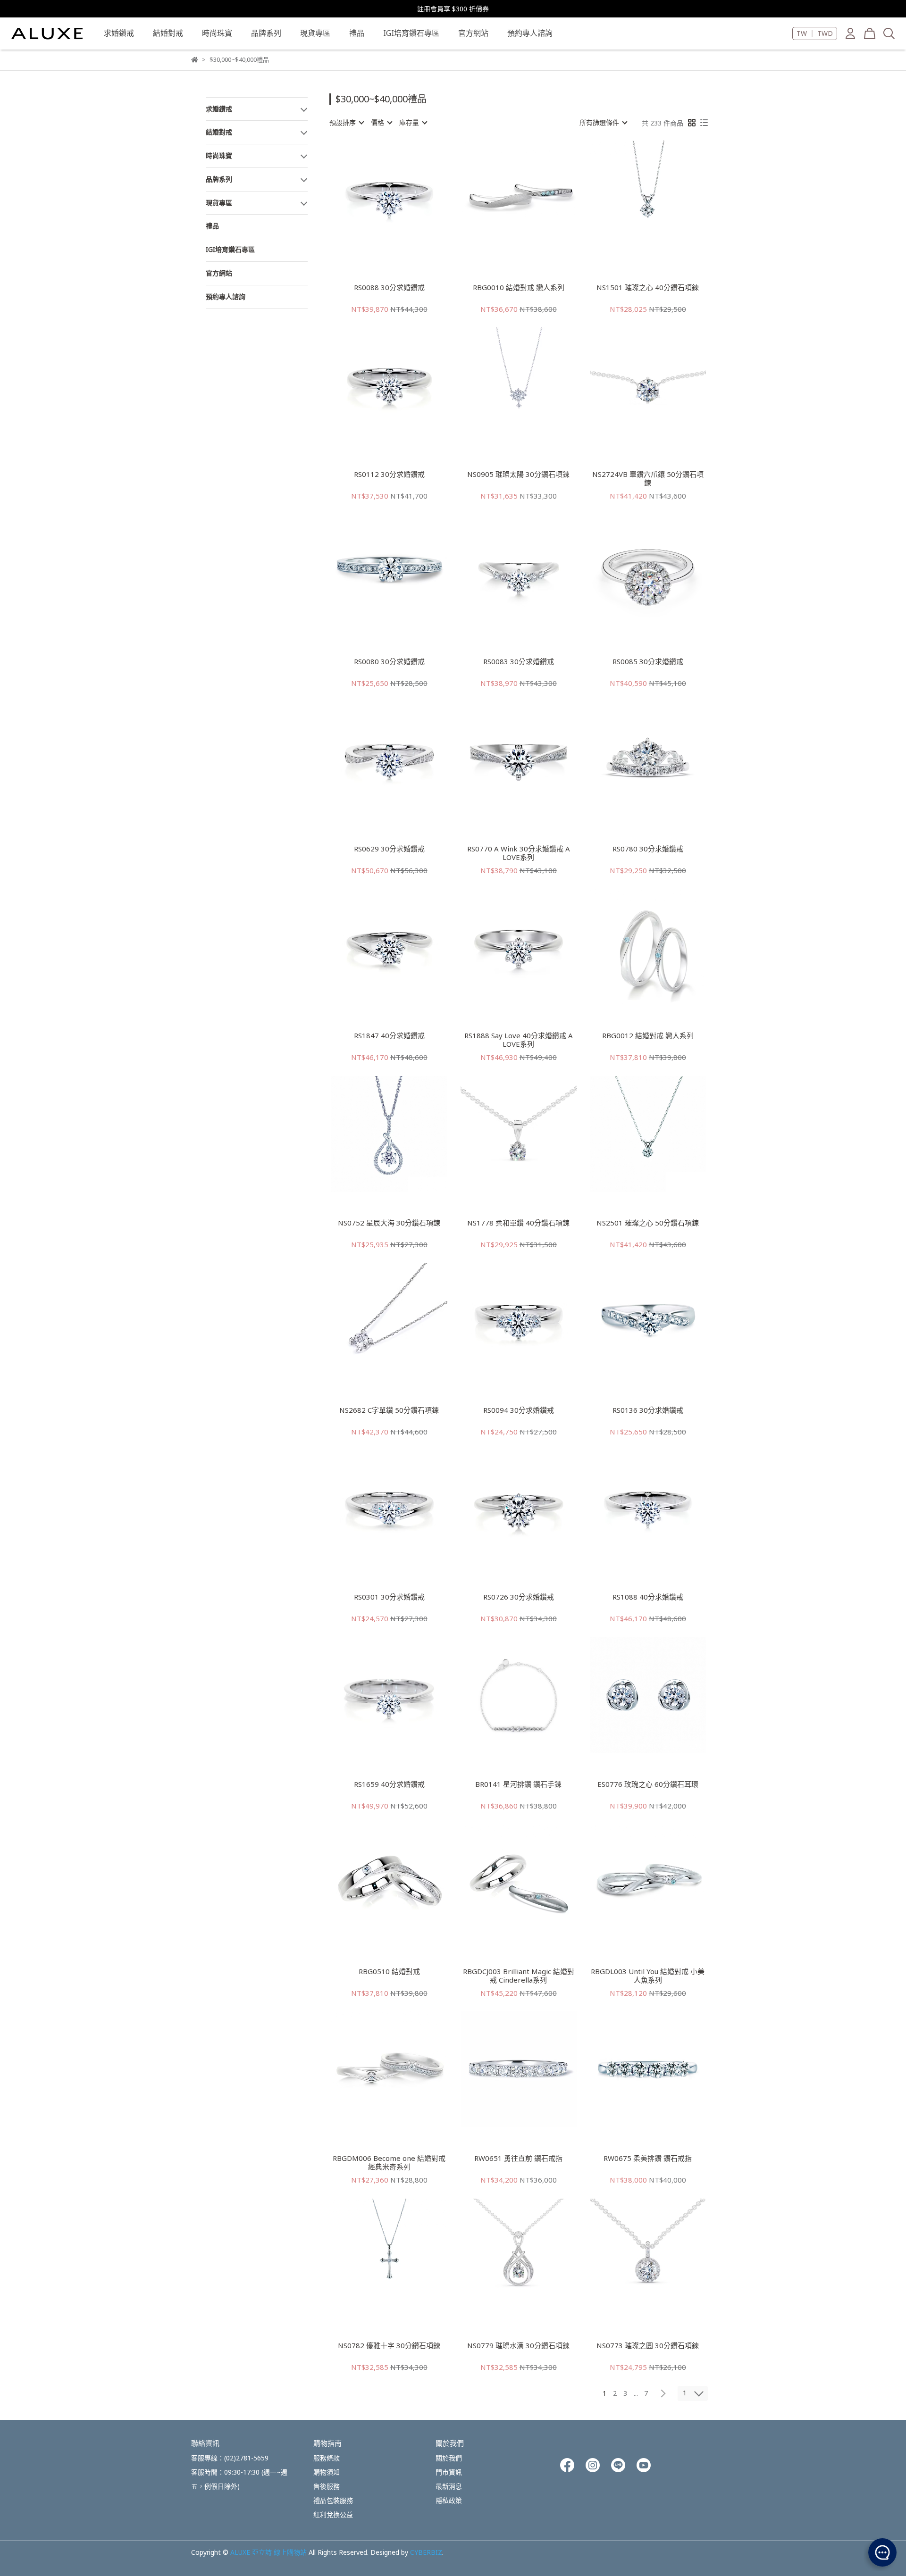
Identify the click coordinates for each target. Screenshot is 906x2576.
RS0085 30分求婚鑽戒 (648, 662)
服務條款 (327, 2458)
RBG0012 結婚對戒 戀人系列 (648, 1036)
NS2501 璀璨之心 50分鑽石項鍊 (648, 1223)
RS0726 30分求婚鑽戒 (519, 1597)
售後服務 (327, 2486)
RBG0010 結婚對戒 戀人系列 (519, 288)
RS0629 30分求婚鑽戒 (389, 849)
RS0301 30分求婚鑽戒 (389, 1597)
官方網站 (473, 33)
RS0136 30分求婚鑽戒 (648, 1410)
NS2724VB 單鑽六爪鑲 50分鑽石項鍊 (648, 478)
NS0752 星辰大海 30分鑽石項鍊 (389, 1223)
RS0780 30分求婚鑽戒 (648, 849)
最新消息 (449, 2486)
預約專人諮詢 (530, 33)
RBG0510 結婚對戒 (389, 1972)
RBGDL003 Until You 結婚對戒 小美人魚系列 (648, 1976)
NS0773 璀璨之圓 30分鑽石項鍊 (648, 2346)
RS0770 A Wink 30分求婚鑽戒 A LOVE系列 (519, 853)
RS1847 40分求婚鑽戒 (389, 1036)
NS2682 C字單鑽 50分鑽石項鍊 (389, 1410)
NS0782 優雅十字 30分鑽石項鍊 (389, 2346)
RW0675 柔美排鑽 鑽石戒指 (648, 2158)
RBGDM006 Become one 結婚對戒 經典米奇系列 (389, 2162)
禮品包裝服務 (333, 2500)
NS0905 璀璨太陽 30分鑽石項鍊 (518, 474)
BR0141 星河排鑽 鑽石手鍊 (518, 1784)
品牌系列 (266, 33)
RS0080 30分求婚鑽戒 (389, 662)
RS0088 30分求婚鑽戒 (389, 288)
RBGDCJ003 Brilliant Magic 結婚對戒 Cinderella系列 (519, 1976)
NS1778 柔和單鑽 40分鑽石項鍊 (518, 1223)
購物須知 (327, 2472)
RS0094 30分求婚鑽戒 (519, 1410)
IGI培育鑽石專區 (411, 33)
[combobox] (346, 123)
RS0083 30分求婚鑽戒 (519, 662)
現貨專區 (315, 33)
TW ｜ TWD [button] (815, 33)
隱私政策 (449, 2500)
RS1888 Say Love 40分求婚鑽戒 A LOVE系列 (519, 1040)
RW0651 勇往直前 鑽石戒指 (518, 2158)
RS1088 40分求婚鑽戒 (648, 1597)
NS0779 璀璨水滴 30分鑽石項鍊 (518, 2346)
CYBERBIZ (426, 2552)
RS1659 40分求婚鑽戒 (389, 1784)
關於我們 (449, 2458)
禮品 (357, 33)
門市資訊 (449, 2472)
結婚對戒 (168, 33)
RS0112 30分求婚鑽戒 (389, 474)
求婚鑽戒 (119, 33)
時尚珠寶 (217, 33)
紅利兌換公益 (333, 2514)
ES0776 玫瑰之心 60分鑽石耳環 (648, 1784)
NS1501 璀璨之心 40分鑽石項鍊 (648, 288)
